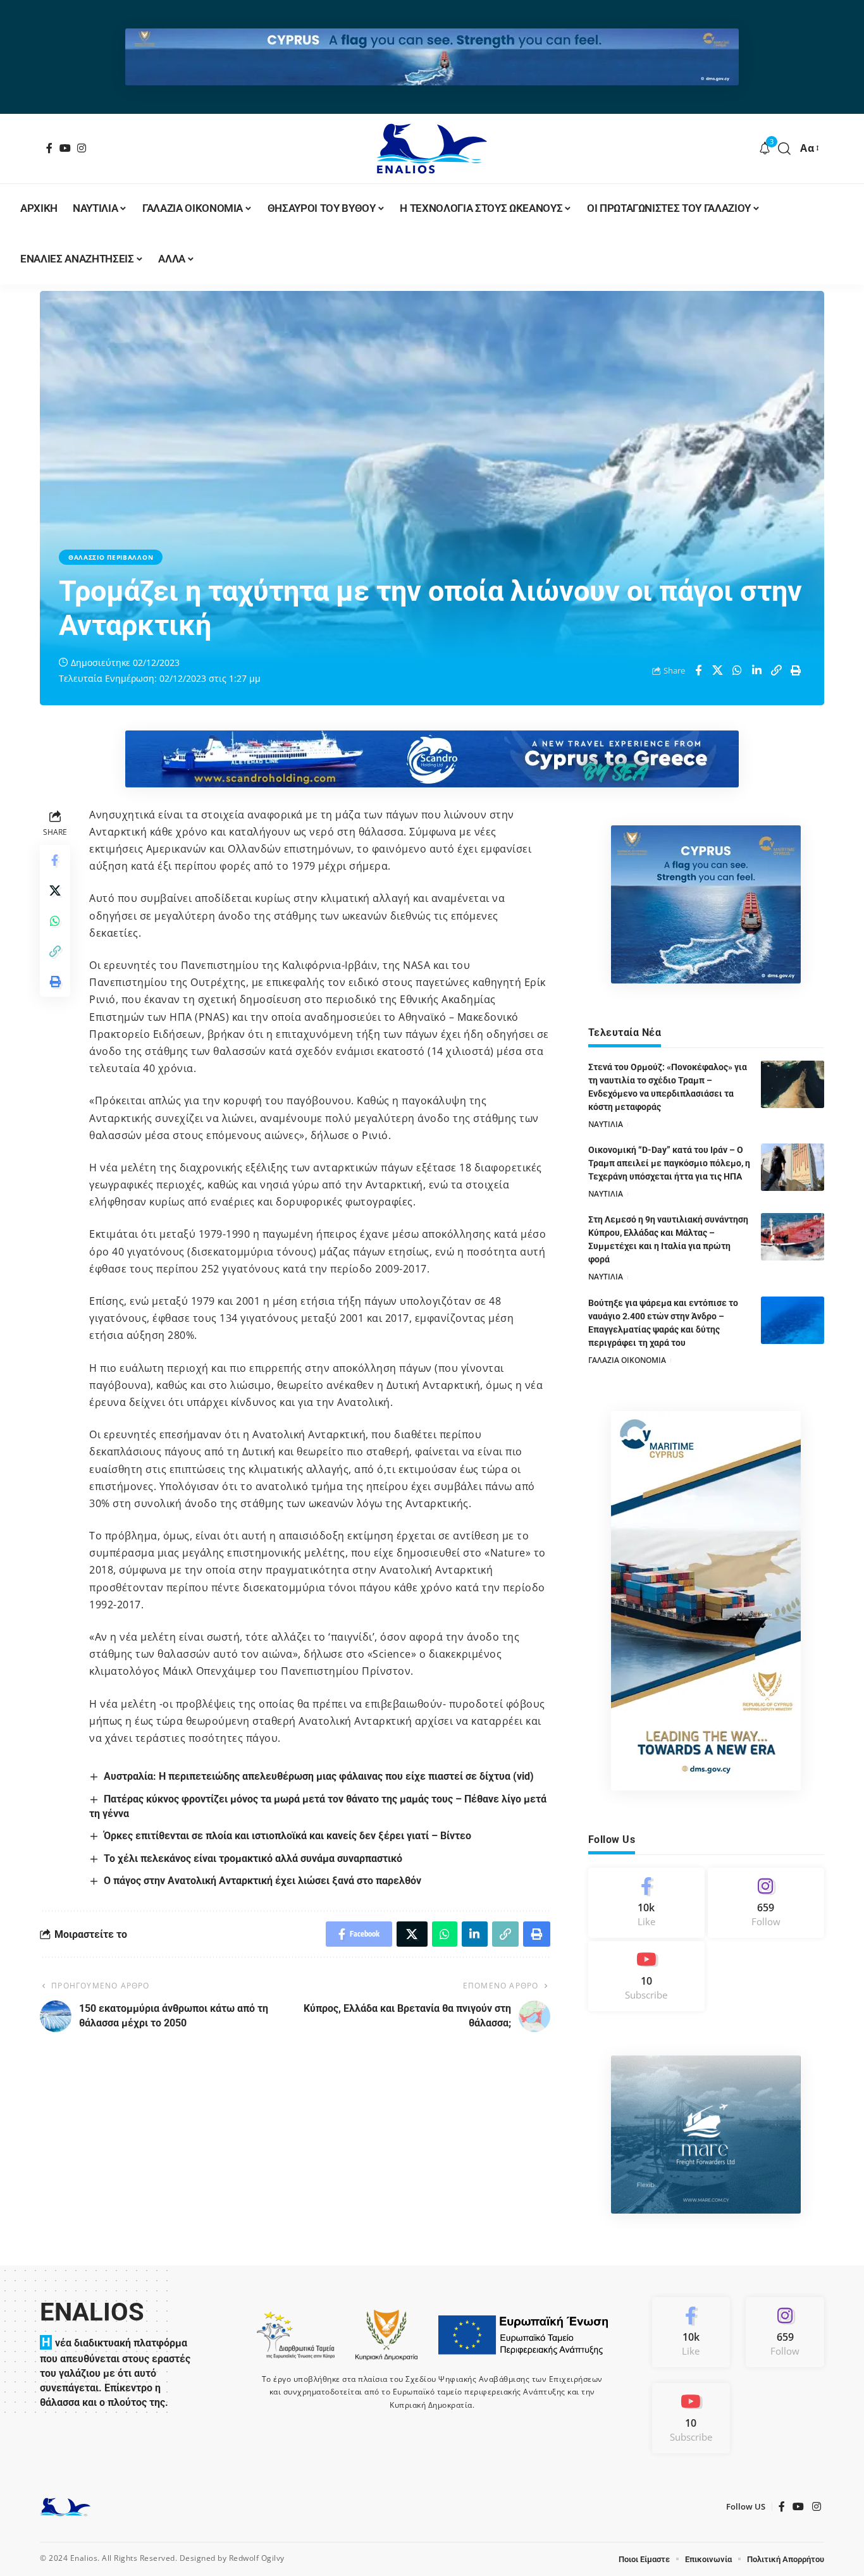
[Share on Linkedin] (757, 670)
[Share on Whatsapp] (737, 670)
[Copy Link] (777, 670)
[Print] (796, 670)
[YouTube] (65, 148)
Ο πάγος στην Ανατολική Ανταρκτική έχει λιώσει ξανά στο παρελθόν (262, 1881)
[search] (785, 149)
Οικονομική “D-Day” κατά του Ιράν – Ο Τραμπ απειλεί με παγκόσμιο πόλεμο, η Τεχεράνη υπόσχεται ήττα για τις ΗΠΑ (669, 1163)
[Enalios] (432, 149)
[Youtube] (646, 1976)
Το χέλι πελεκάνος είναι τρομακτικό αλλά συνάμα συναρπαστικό (253, 1858)
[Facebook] (50, 148)
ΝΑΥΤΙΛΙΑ (606, 1124)
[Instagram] (82, 148)
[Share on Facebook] (698, 670)
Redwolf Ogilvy (257, 2558)
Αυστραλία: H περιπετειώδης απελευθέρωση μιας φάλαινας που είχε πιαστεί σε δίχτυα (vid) (319, 1776)
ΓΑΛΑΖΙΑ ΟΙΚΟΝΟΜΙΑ (627, 1360)
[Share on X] (718, 670)
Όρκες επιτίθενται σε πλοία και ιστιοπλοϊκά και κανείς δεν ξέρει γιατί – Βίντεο (287, 1836)
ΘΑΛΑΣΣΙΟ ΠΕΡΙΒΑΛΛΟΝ (111, 557)
